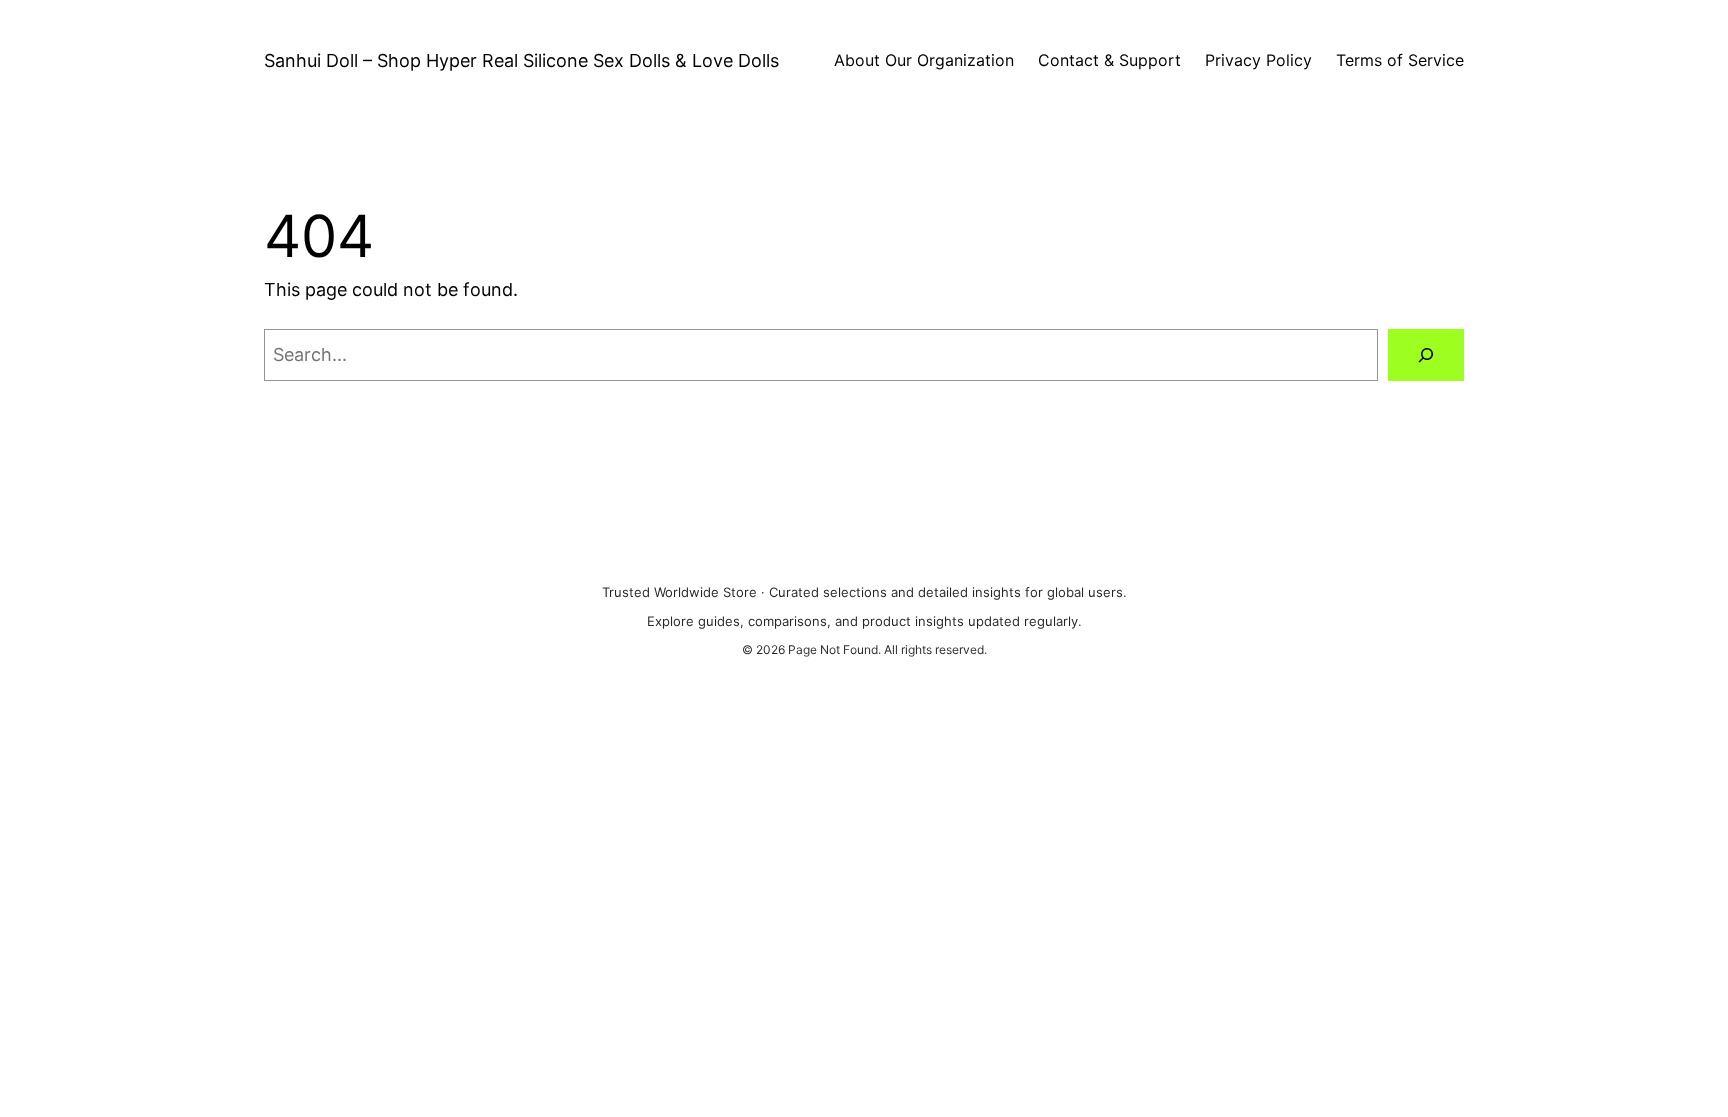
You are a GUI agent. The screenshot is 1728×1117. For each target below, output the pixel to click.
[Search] (1426, 355)
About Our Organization (924, 60)
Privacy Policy (1258, 60)
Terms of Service (1400, 60)
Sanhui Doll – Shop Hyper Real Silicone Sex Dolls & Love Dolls (521, 60)
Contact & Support (1109, 60)
